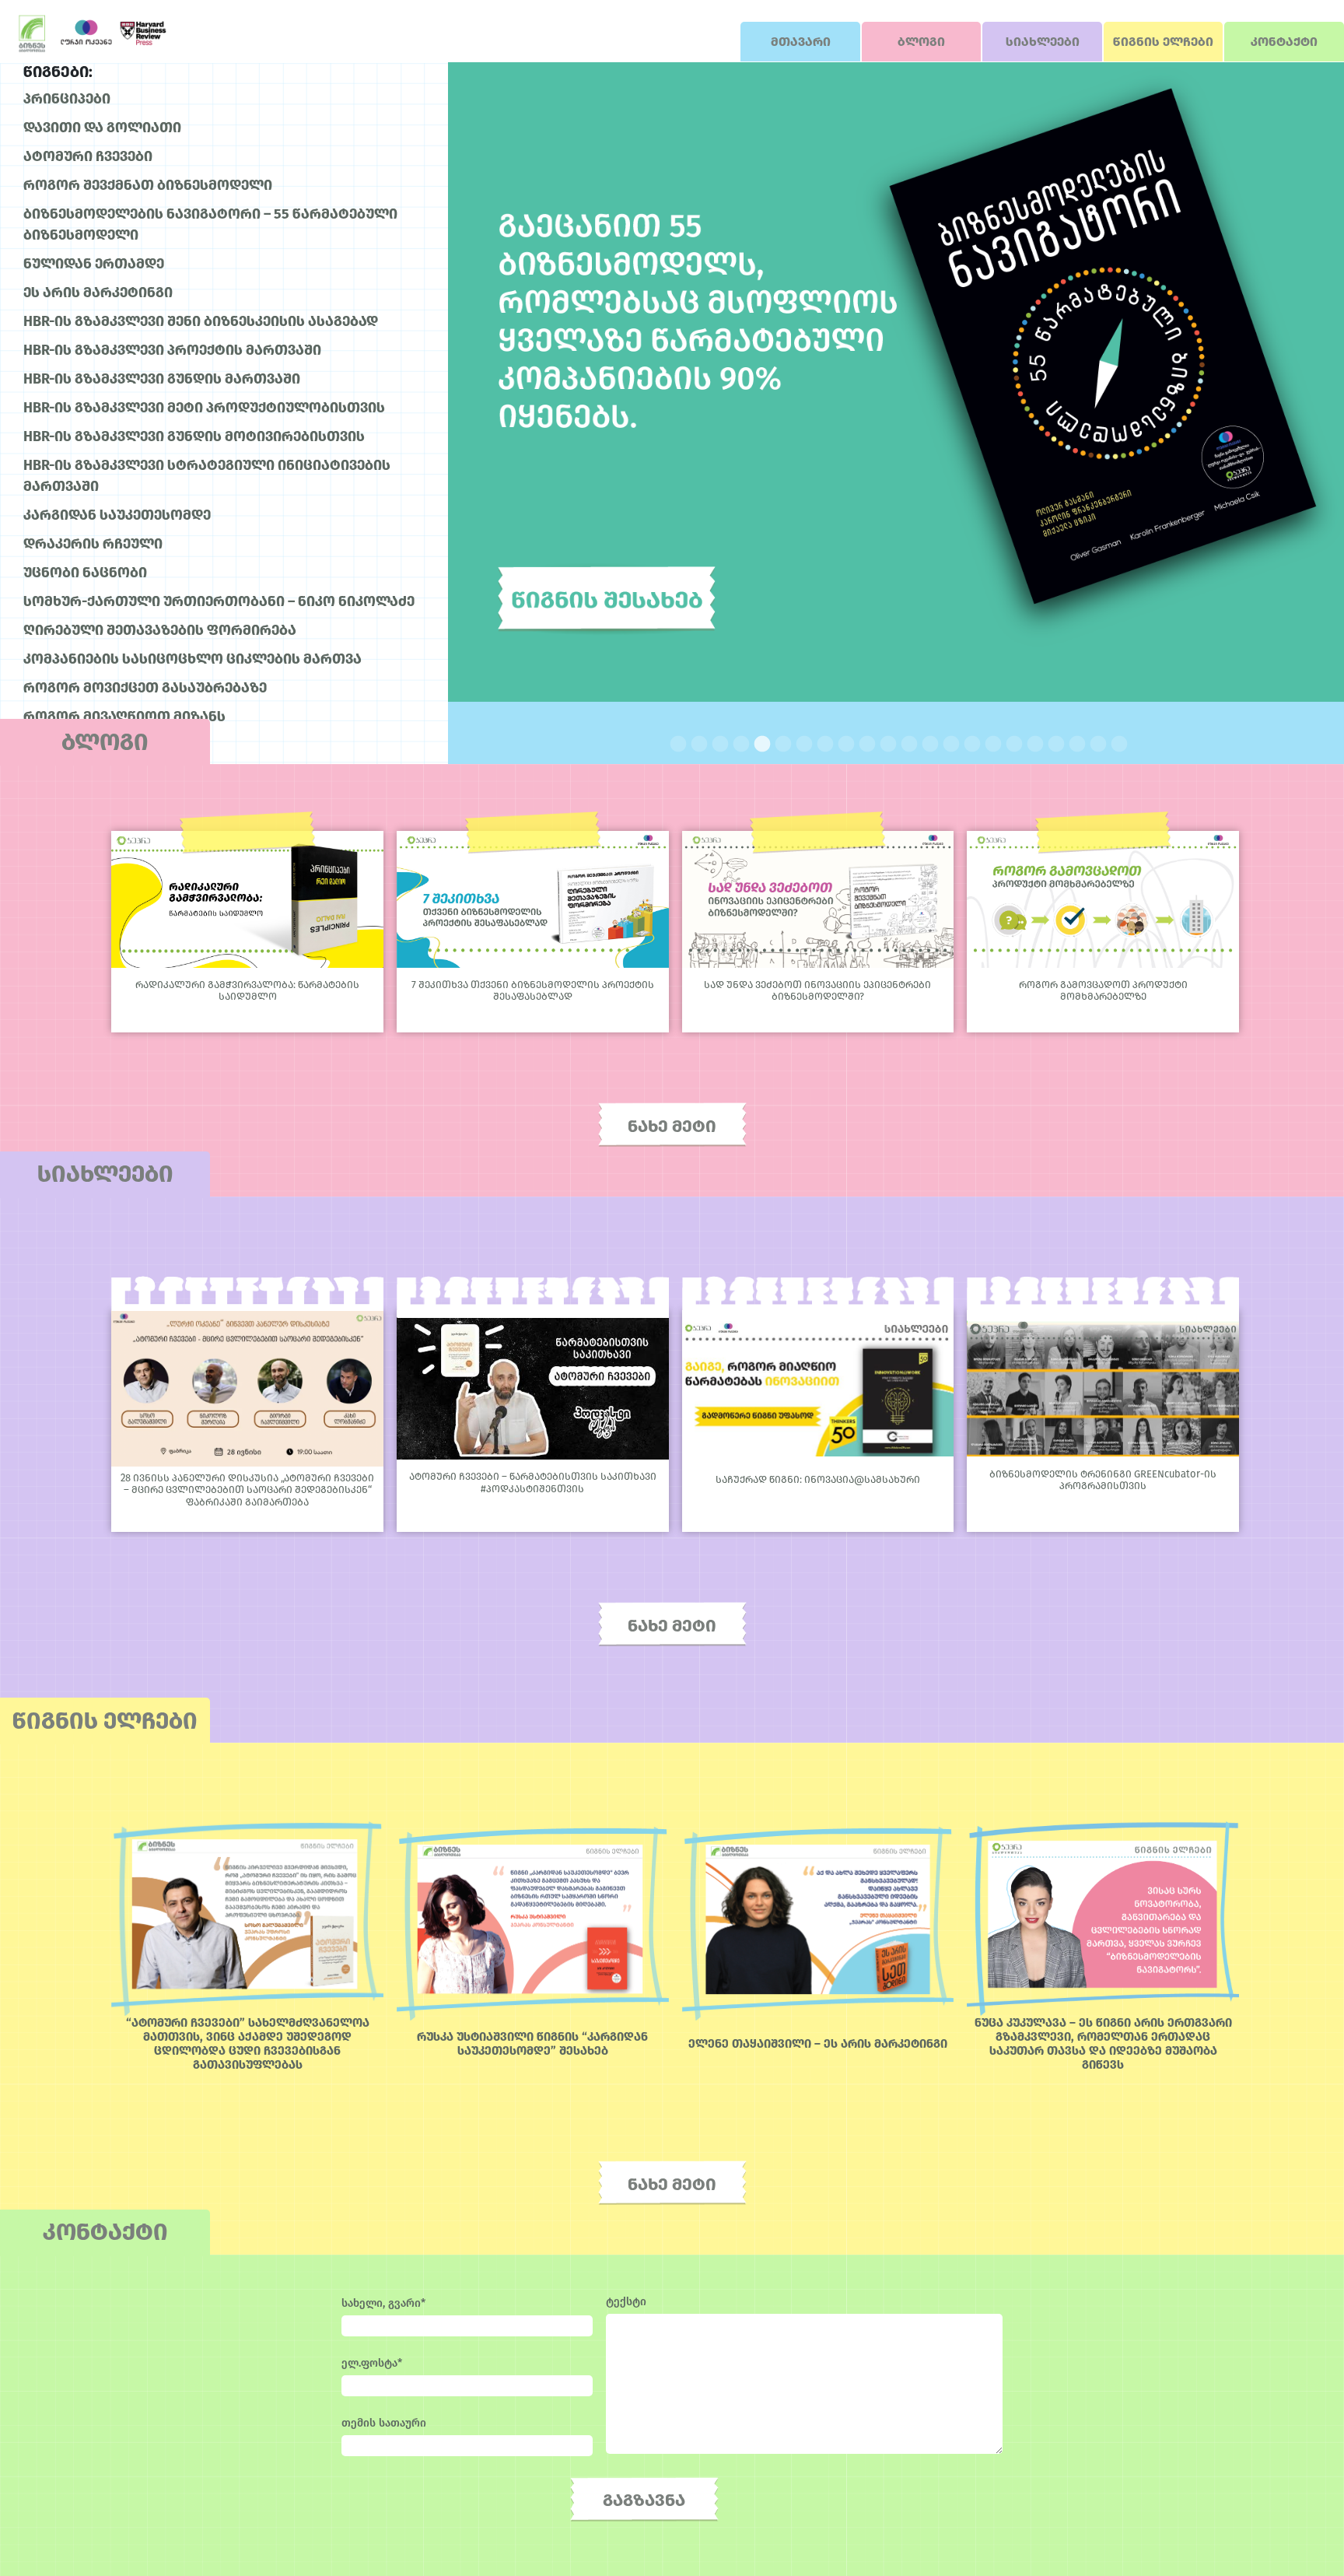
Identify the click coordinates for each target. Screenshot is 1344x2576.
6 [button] (780, 743)
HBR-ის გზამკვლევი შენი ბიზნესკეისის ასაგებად (201, 321)
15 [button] (969, 743)
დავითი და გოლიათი (102, 128)
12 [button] (906, 743)
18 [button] (1032, 743)
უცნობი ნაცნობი (85, 573)
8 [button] (822, 743)
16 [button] (990, 743)
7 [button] (801, 743)
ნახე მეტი (672, 1126)
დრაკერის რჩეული (93, 544)
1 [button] (675, 743)
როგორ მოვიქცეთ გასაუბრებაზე (145, 688)
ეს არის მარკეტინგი (98, 293)
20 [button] (1074, 743)
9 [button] (843, 743)
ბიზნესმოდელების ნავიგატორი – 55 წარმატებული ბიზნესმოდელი (210, 224)
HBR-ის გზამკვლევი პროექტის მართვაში (172, 350)
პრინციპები (67, 99)
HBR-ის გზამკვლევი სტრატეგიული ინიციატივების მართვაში (207, 476)
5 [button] (759, 743)
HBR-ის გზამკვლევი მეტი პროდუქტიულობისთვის (204, 408)
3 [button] (717, 743)
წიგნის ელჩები (1163, 42)
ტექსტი (626, 2302)
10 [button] (864, 743)
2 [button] (696, 743)
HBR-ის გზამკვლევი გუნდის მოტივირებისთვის (194, 436)
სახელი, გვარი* (383, 2303)
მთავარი (801, 42)
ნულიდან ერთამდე (94, 264)
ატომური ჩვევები (88, 156)
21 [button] (1095, 743)
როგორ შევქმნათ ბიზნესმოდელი (148, 185)
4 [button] (738, 743)
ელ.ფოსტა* (372, 2363)
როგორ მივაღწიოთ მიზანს (124, 717)
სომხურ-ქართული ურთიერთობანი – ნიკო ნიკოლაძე (219, 601)
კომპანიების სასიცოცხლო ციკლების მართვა (192, 659)
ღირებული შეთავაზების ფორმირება (160, 630)
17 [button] (1011, 743)
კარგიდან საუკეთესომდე (117, 515)
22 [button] (1116, 743)
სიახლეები (1043, 42)
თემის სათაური (384, 2423)
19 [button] (1053, 743)
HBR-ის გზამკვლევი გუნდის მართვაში (162, 379)
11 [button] (885, 743)
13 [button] (927, 743)
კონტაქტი (1284, 42)
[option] (896, 382)
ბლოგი (921, 42)
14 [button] (948, 743)
